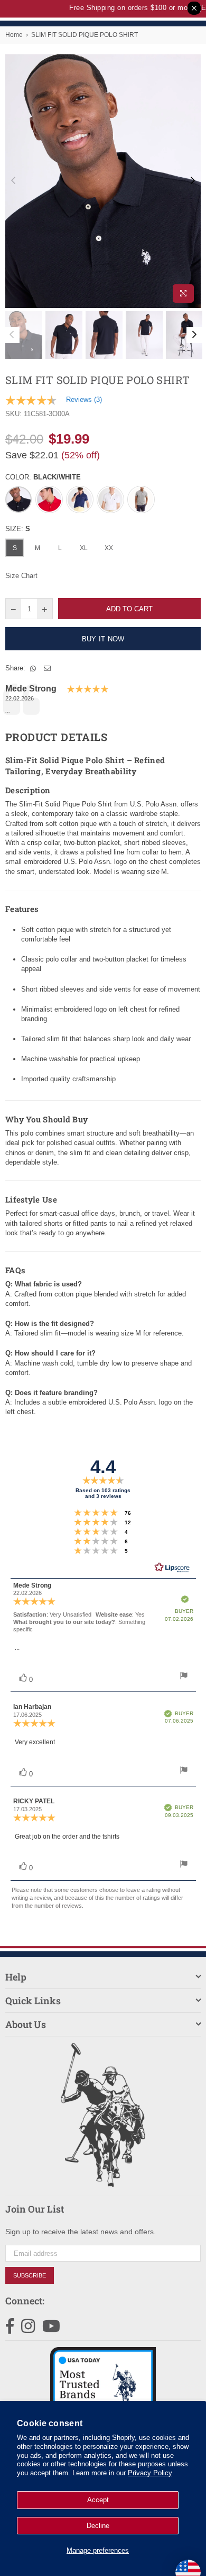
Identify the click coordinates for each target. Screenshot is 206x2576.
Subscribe (30, 2275)
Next (193, 181)
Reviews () (84, 400)
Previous (13, 181)
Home (14, 35)
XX (109, 548)
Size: (18, 529)
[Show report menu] (184, 1677)
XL (84, 548)
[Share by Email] (48, 668)
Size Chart (21, 576)
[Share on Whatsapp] (33, 668)
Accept (98, 2500)
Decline (98, 2526)
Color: (43, 477)
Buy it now (103, 639)
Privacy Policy (150, 2473)
